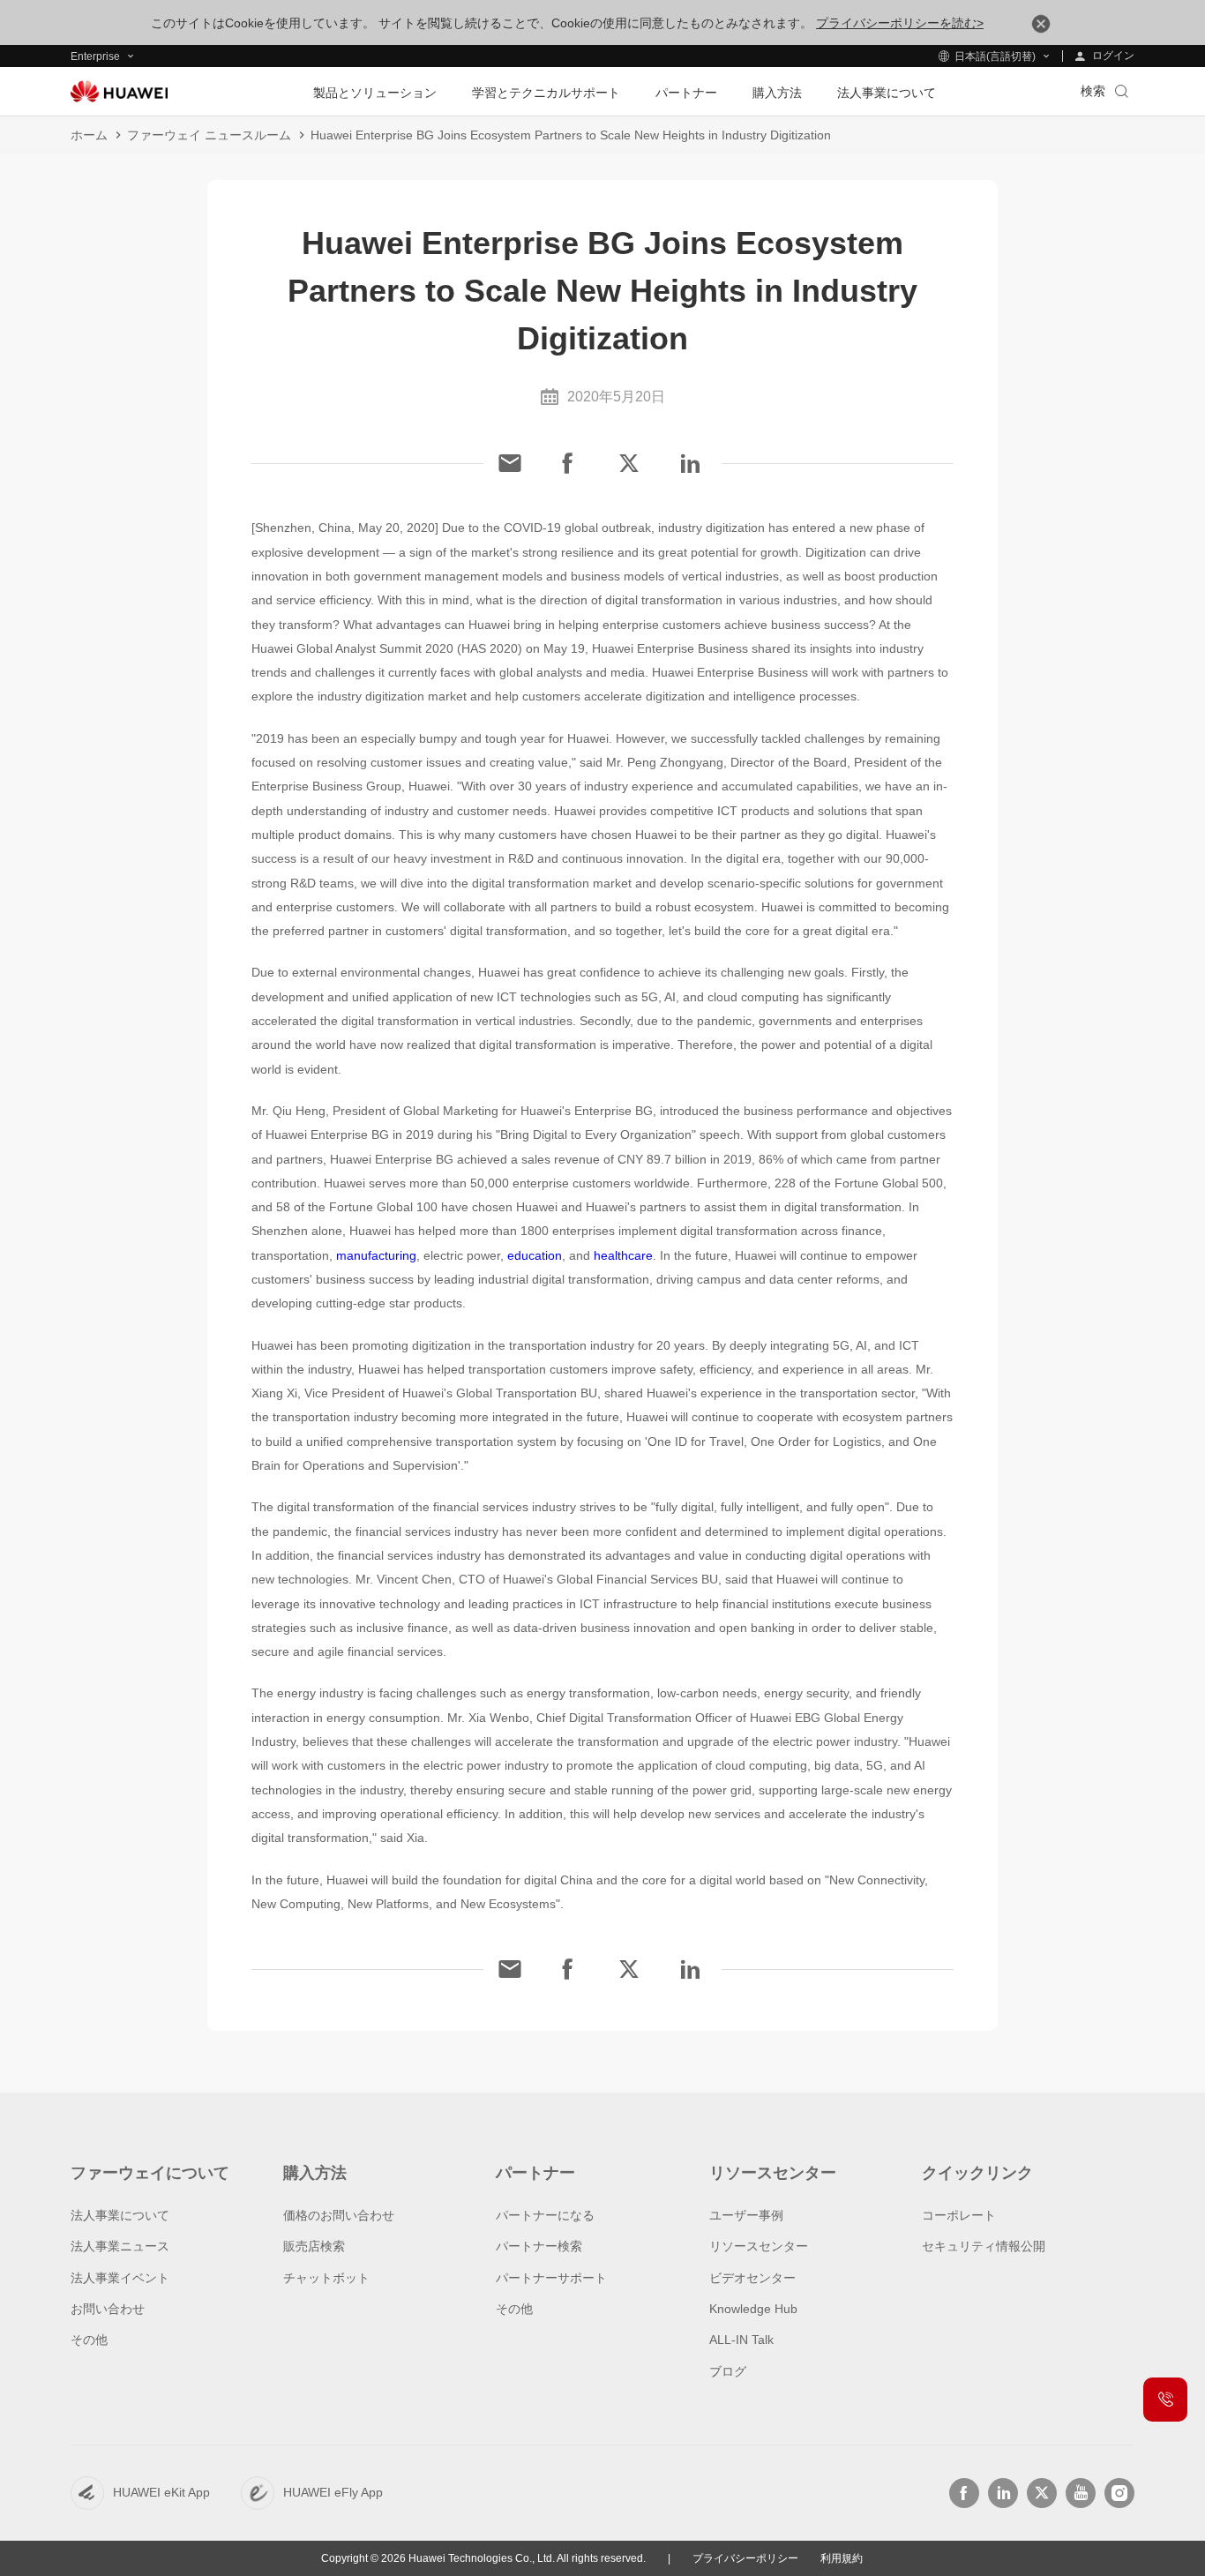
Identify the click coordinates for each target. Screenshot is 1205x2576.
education (535, 1255)
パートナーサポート (551, 2278)
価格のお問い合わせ (339, 2215)
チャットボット (326, 2278)
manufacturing (376, 1255)
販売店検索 (314, 2246)
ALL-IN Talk (741, 2340)
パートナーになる (545, 2215)
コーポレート (959, 2215)
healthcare (623, 1255)
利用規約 (842, 2558)
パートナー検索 (539, 2246)
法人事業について (120, 2215)
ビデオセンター (752, 2278)
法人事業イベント (120, 2278)
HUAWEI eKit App (161, 2492)
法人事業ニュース (120, 2246)
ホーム (89, 135)
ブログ (728, 2371)
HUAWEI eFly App (333, 2492)
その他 (89, 2340)
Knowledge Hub (753, 2309)
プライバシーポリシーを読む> (900, 23)
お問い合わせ (108, 2309)
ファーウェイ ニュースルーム (209, 135)
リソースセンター (759, 2246)
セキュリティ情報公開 (984, 2246)
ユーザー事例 (746, 2215)
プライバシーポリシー (745, 2558)
